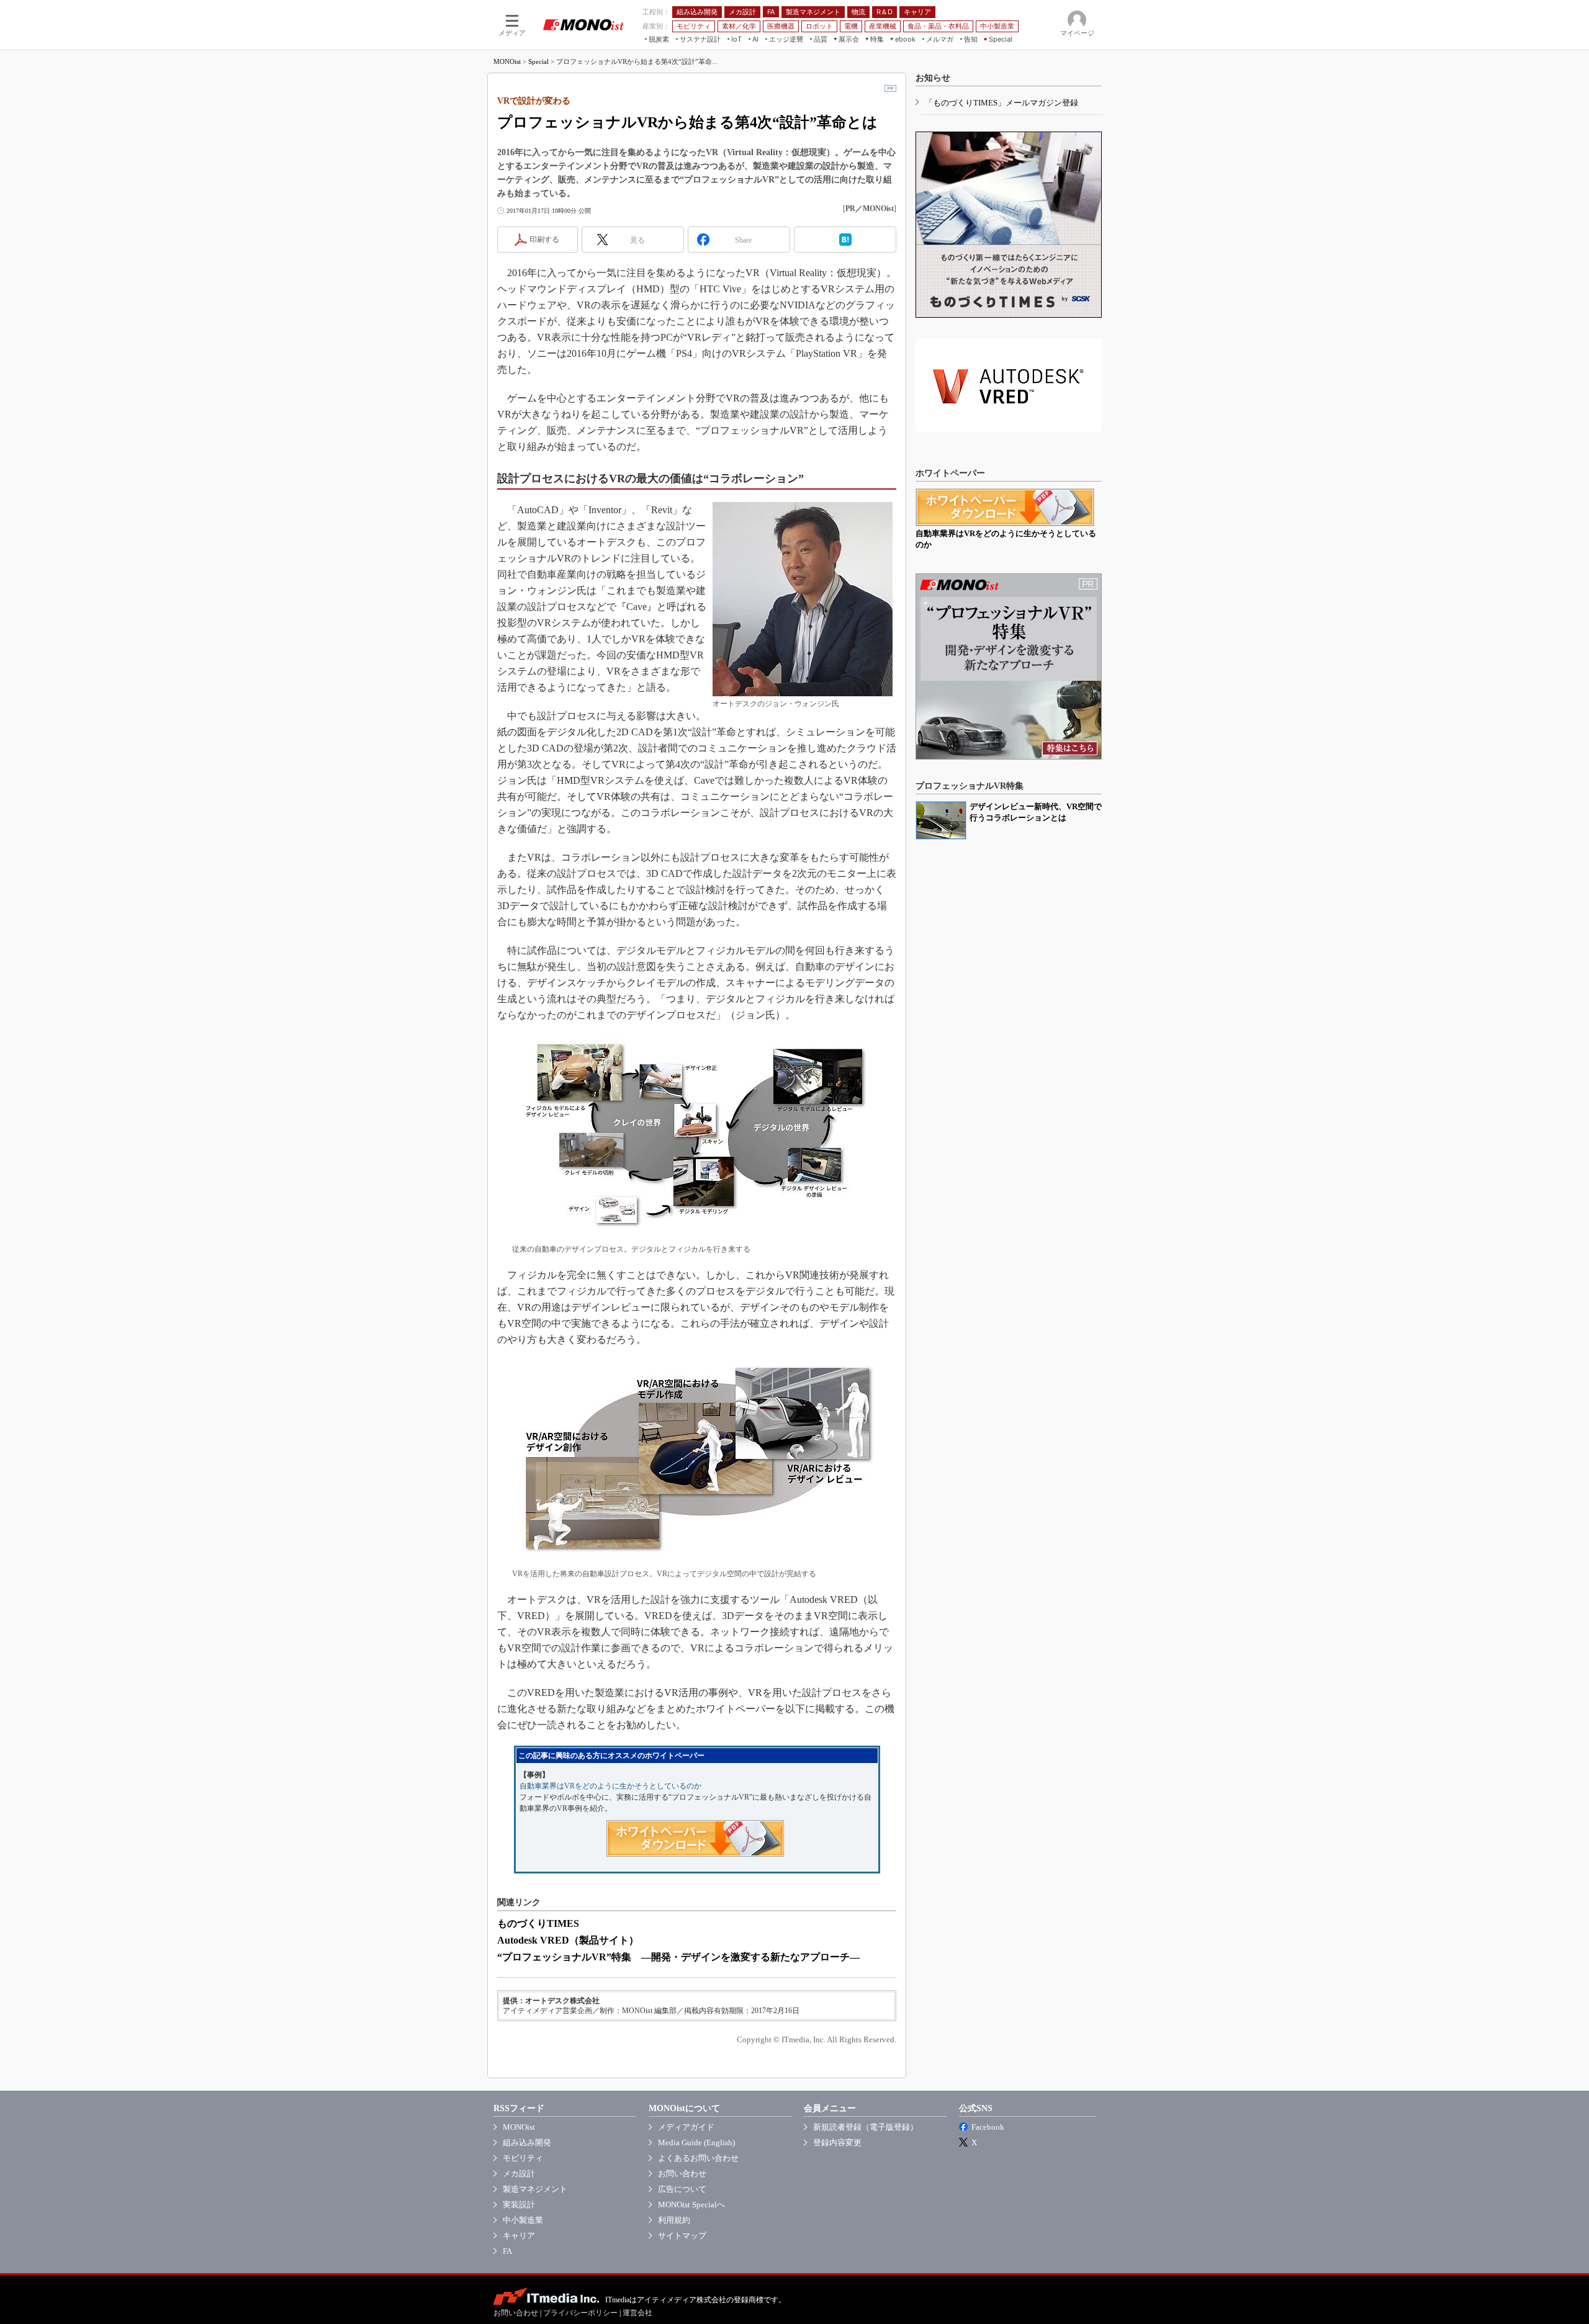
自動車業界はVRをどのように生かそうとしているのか (610, 1786)
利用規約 (674, 2220)
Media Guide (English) (696, 2142)
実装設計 (519, 2205)
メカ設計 (519, 2174)
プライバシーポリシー (580, 2313)
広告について (682, 2189)
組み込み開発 (527, 2142)
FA (507, 2251)
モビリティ (523, 2158)
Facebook (988, 2127)
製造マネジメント (535, 2189)
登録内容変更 (837, 2142)
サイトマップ (682, 2236)
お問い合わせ (682, 2174)
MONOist (507, 61)
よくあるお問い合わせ (698, 2158)
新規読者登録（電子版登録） (866, 2127)
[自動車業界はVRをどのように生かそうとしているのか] (1005, 507)
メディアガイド (686, 2127)
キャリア (519, 2236)
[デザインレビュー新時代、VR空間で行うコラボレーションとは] (941, 820)
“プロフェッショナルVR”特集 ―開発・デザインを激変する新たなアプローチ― (678, 1957)
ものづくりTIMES (538, 1923)
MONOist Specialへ (691, 2205)
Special (538, 61)
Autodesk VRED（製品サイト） (568, 1940)
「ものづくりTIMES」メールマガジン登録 (1002, 103)
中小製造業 (523, 2220)
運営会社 (637, 2313)
